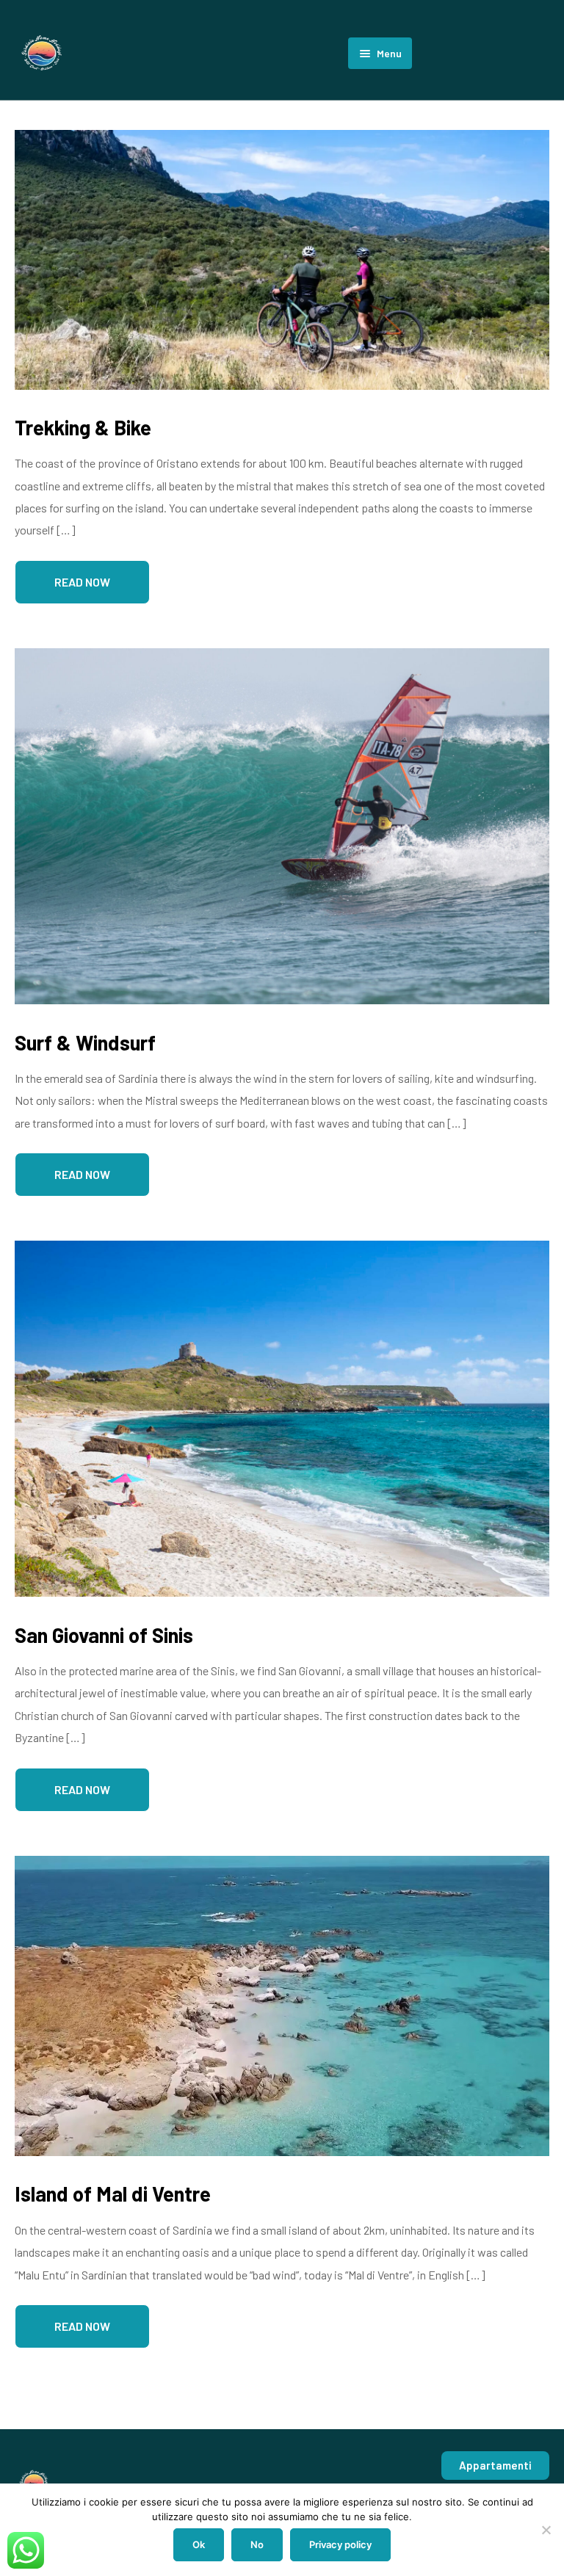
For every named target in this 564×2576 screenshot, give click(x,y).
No (257, 2544)
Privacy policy (340, 2544)
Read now (82, 582)
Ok (199, 2544)
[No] (546, 2530)
